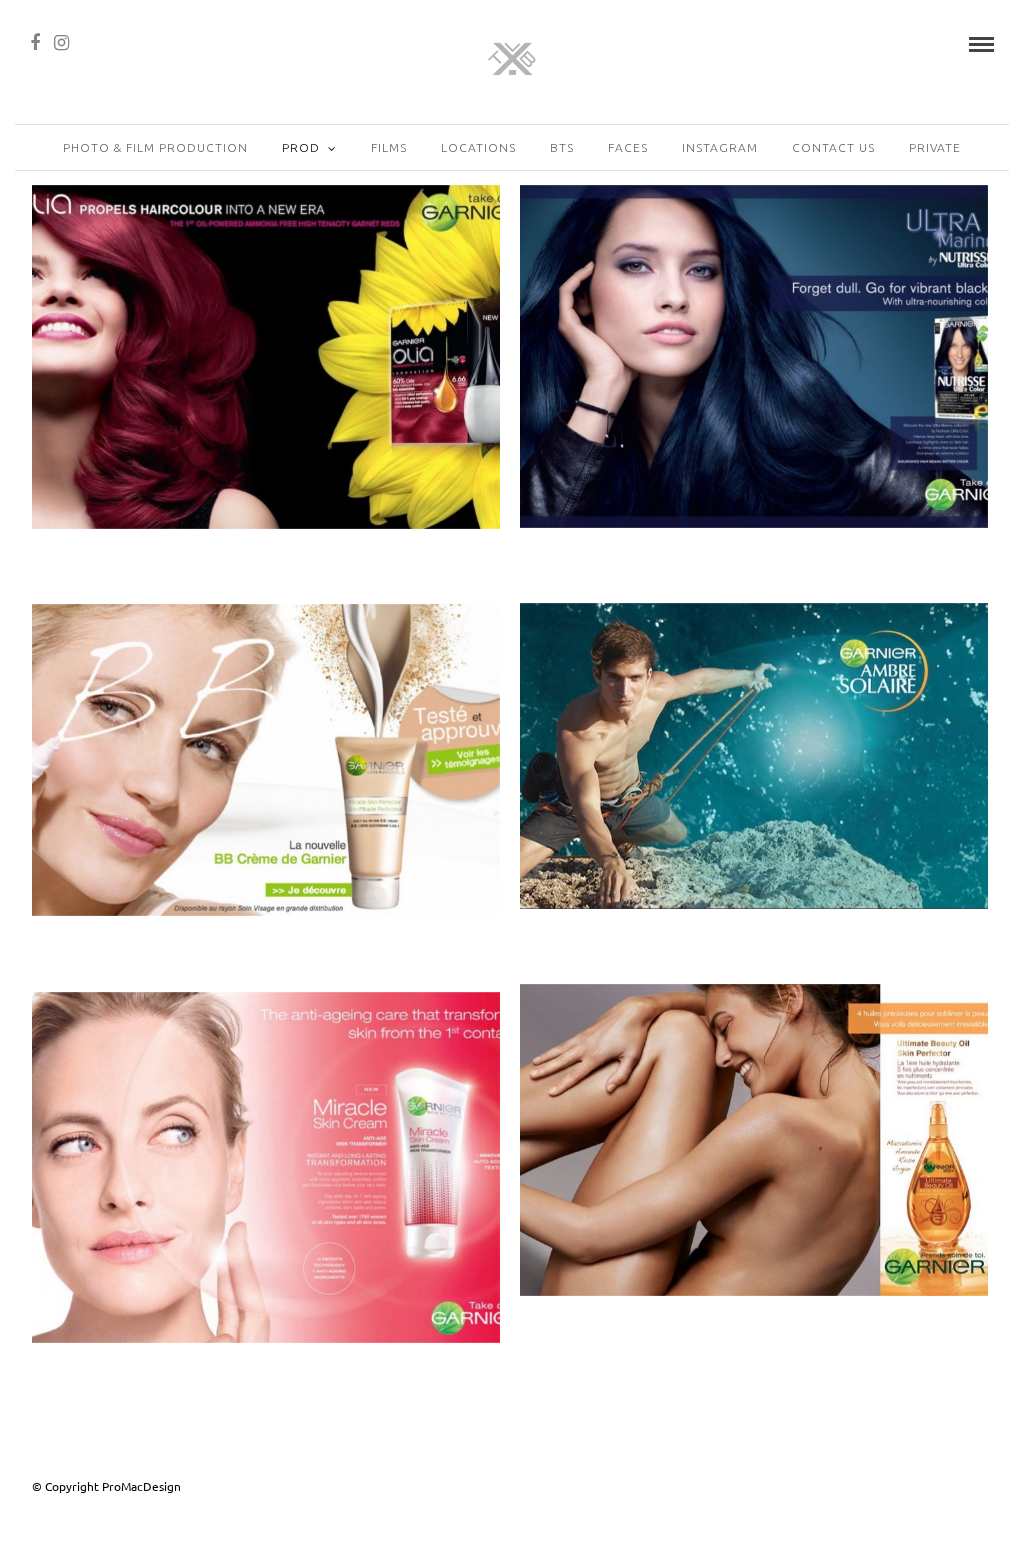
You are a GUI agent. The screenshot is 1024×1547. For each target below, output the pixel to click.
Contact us (833, 147)
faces (628, 147)
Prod (301, 147)
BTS (562, 147)
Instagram (720, 147)
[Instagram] (61, 43)
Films (389, 147)
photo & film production (155, 147)
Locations (478, 147)
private (935, 147)
